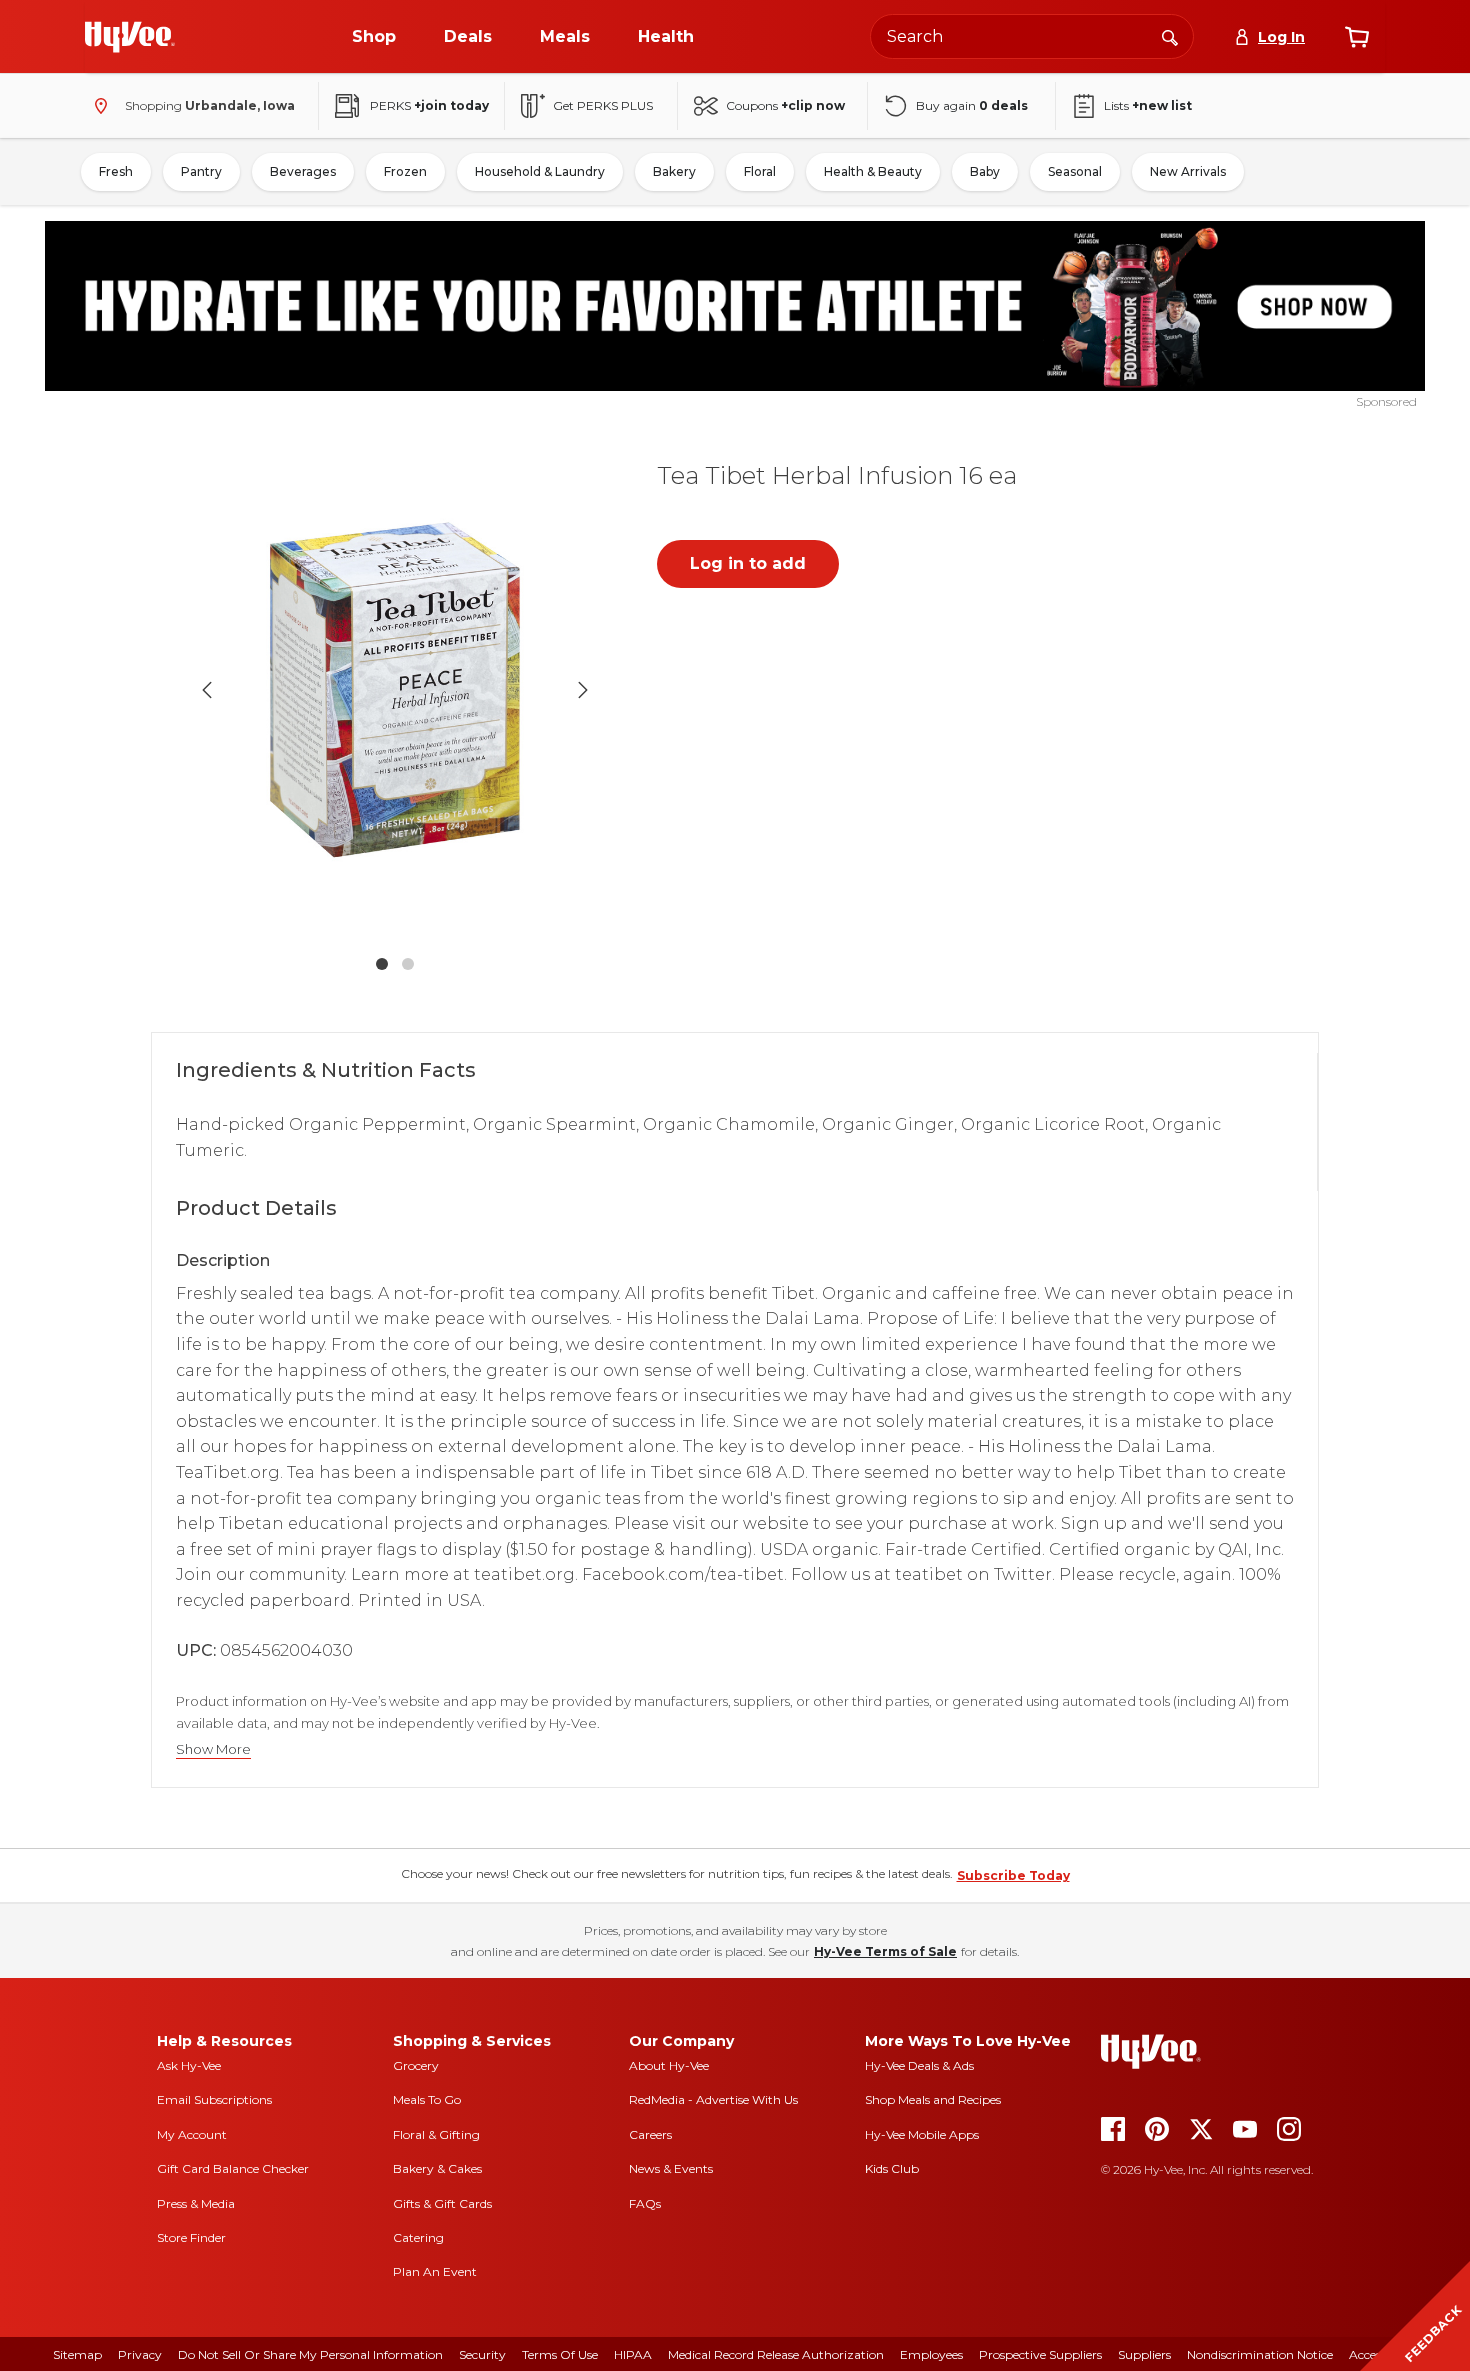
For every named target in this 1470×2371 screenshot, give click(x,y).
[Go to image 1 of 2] (382, 964)
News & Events (671, 2168)
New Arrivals (1188, 171)
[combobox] (1032, 36)
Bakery (674, 171)
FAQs (645, 2203)
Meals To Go (427, 2099)
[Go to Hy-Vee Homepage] (130, 37)
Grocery (416, 2065)
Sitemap (77, 2354)
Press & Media (196, 2203)
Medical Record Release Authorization (776, 2354)
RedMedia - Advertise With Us (713, 2099)
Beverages (303, 171)
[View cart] (1357, 37)
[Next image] (583, 690)
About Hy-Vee (669, 2065)
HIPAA (633, 2354)
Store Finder (191, 2237)
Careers (650, 2134)
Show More (213, 1749)
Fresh (116, 171)
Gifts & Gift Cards (442, 2203)
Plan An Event (435, 2271)
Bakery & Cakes (437, 2168)
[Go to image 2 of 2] (408, 964)
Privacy (140, 2354)
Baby (985, 171)
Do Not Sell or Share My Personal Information (310, 2354)
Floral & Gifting (436, 2134)
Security (482, 2354)
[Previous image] (207, 690)
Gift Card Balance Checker (233, 2168)
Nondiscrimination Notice (1260, 2354)
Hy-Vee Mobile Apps (922, 2134)
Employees (931, 2354)
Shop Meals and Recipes (933, 2099)
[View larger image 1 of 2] (395, 690)
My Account (192, 2134)
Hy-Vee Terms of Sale (885, 1951)
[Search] (1170, 36)
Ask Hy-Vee (189, 2065)
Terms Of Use (560, 2354)
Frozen (405, 171)
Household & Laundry (540, 171)
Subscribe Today (1013, 1875)
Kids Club (892, 2168)
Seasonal (1075, 171)
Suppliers (1144, 2354)
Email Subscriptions (214, 2099)
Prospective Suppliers (1040, 2354)
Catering (418, 2237)
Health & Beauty (873, 171)
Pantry (201, 171)
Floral (760, 171)
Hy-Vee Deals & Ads (919, 2065)
